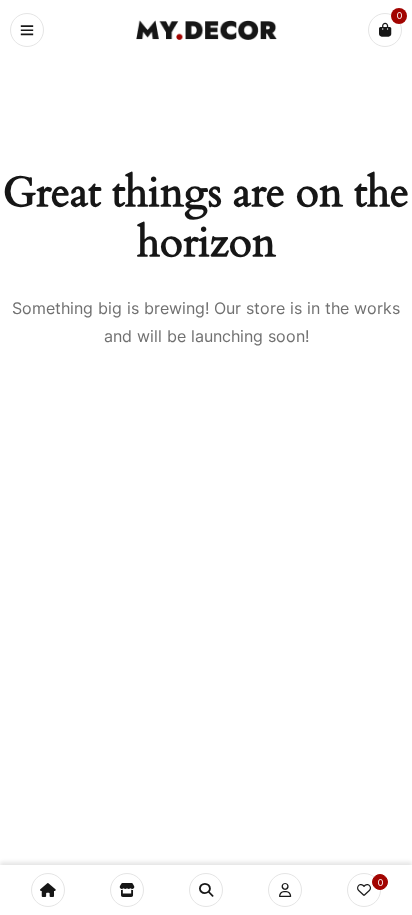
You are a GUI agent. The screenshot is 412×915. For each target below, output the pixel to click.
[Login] (285, 890)
